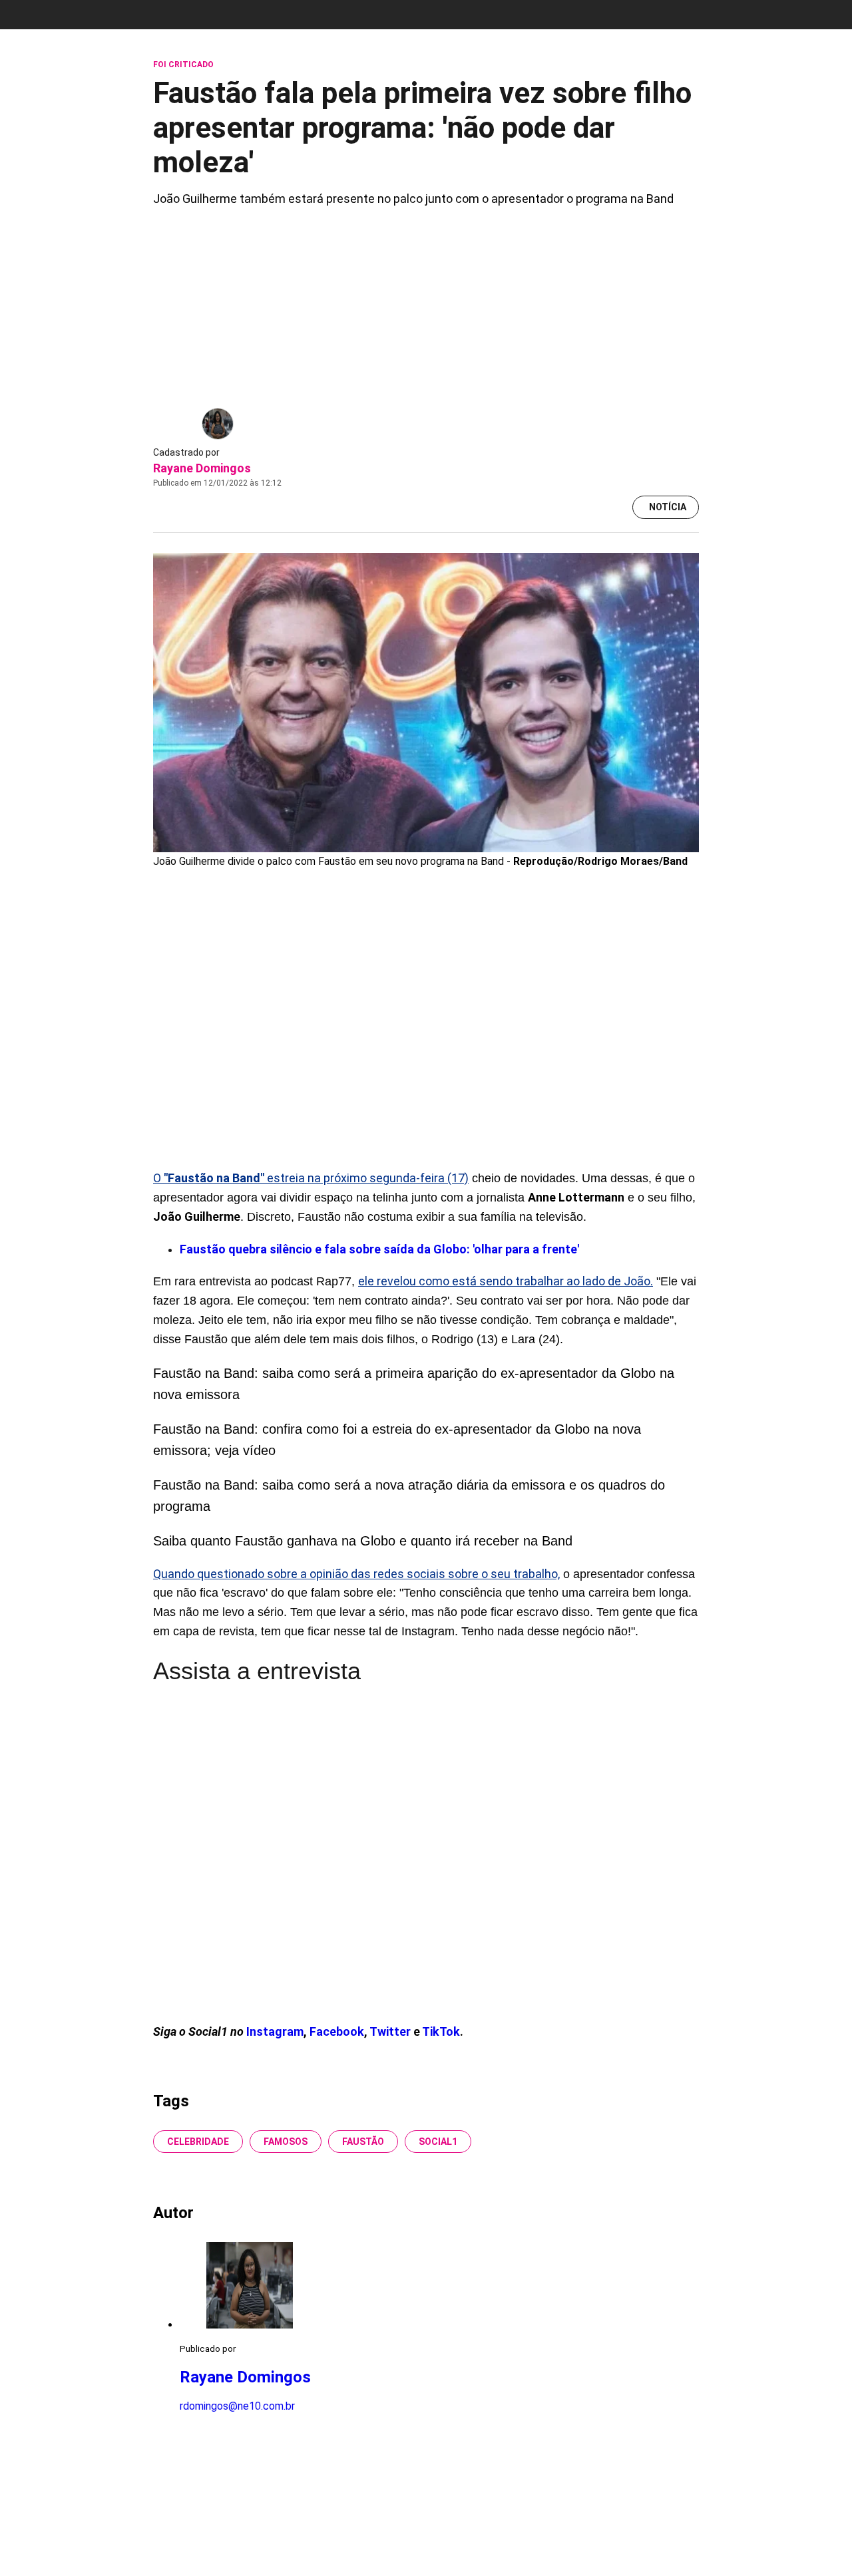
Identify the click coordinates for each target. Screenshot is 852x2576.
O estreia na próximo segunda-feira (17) (311, 1178)
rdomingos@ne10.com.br (237, 2406)
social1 (438, 2142)
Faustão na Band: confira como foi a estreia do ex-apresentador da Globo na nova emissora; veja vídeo (397, 1440)
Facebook (337, 2031)
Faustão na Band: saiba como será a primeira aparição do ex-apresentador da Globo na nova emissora (414, 1384)
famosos (286, 2142)
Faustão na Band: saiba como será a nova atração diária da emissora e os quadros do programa (409, 1496)
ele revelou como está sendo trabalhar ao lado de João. (506, 1281)
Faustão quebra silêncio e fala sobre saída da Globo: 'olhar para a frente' (379, 1249)
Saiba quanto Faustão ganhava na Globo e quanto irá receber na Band (363, 1541)
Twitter (391, 2031)
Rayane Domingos (202, 468)
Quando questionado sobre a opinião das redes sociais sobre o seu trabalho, (356, 1574)
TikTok (441, 2031)
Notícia (668, 507)
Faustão (363, 2142)
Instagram (275, 2031)
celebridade (198, 2142)
